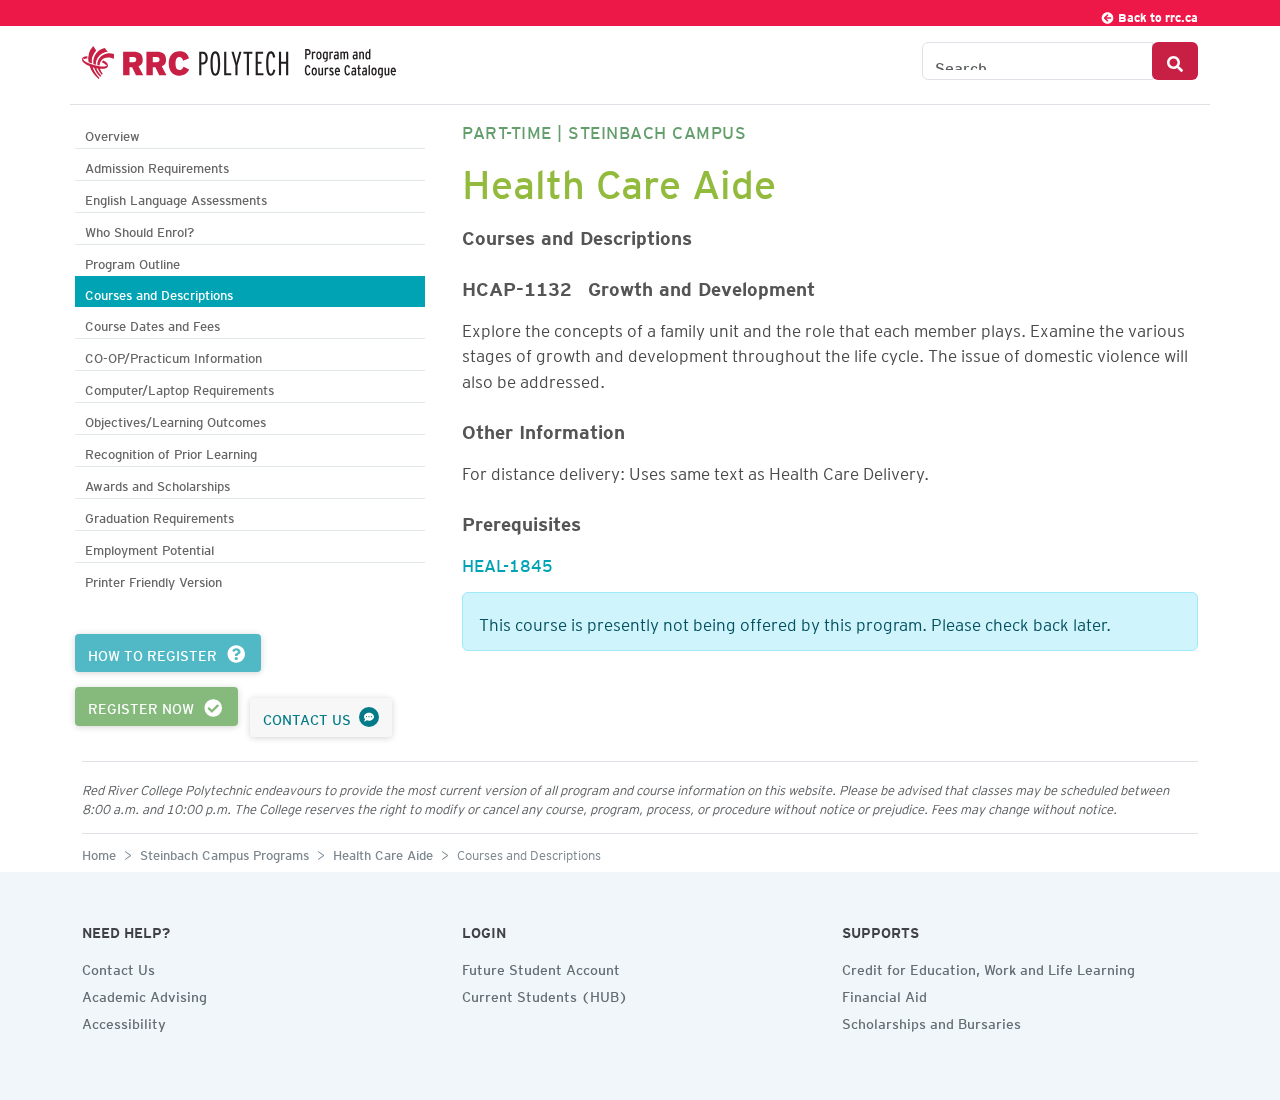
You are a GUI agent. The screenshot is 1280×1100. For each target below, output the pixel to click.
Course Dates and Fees (152, 323)
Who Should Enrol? (139, 229)
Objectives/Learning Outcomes (175, 419)
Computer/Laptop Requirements (179, 387)
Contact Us (118, 967)
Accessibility (124, 1021)
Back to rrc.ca (1156, 14)
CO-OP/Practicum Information (173, 355)
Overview (112, 133)
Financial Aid (884, 994)
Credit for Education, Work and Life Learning (988, 967)
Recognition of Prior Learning (171, 451)
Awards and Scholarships (157, 483)
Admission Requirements (157, 165)
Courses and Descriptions (159, 292)
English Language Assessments (176, 197)
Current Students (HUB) (545, 994)
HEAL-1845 (507, 562)
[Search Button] (1175, 61)
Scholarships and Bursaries (931, 1021)
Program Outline (132, 261)
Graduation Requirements (159, 515)
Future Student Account (541, 967)
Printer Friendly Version (153, 579)
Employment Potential (149, 547)
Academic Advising (144, 994)
